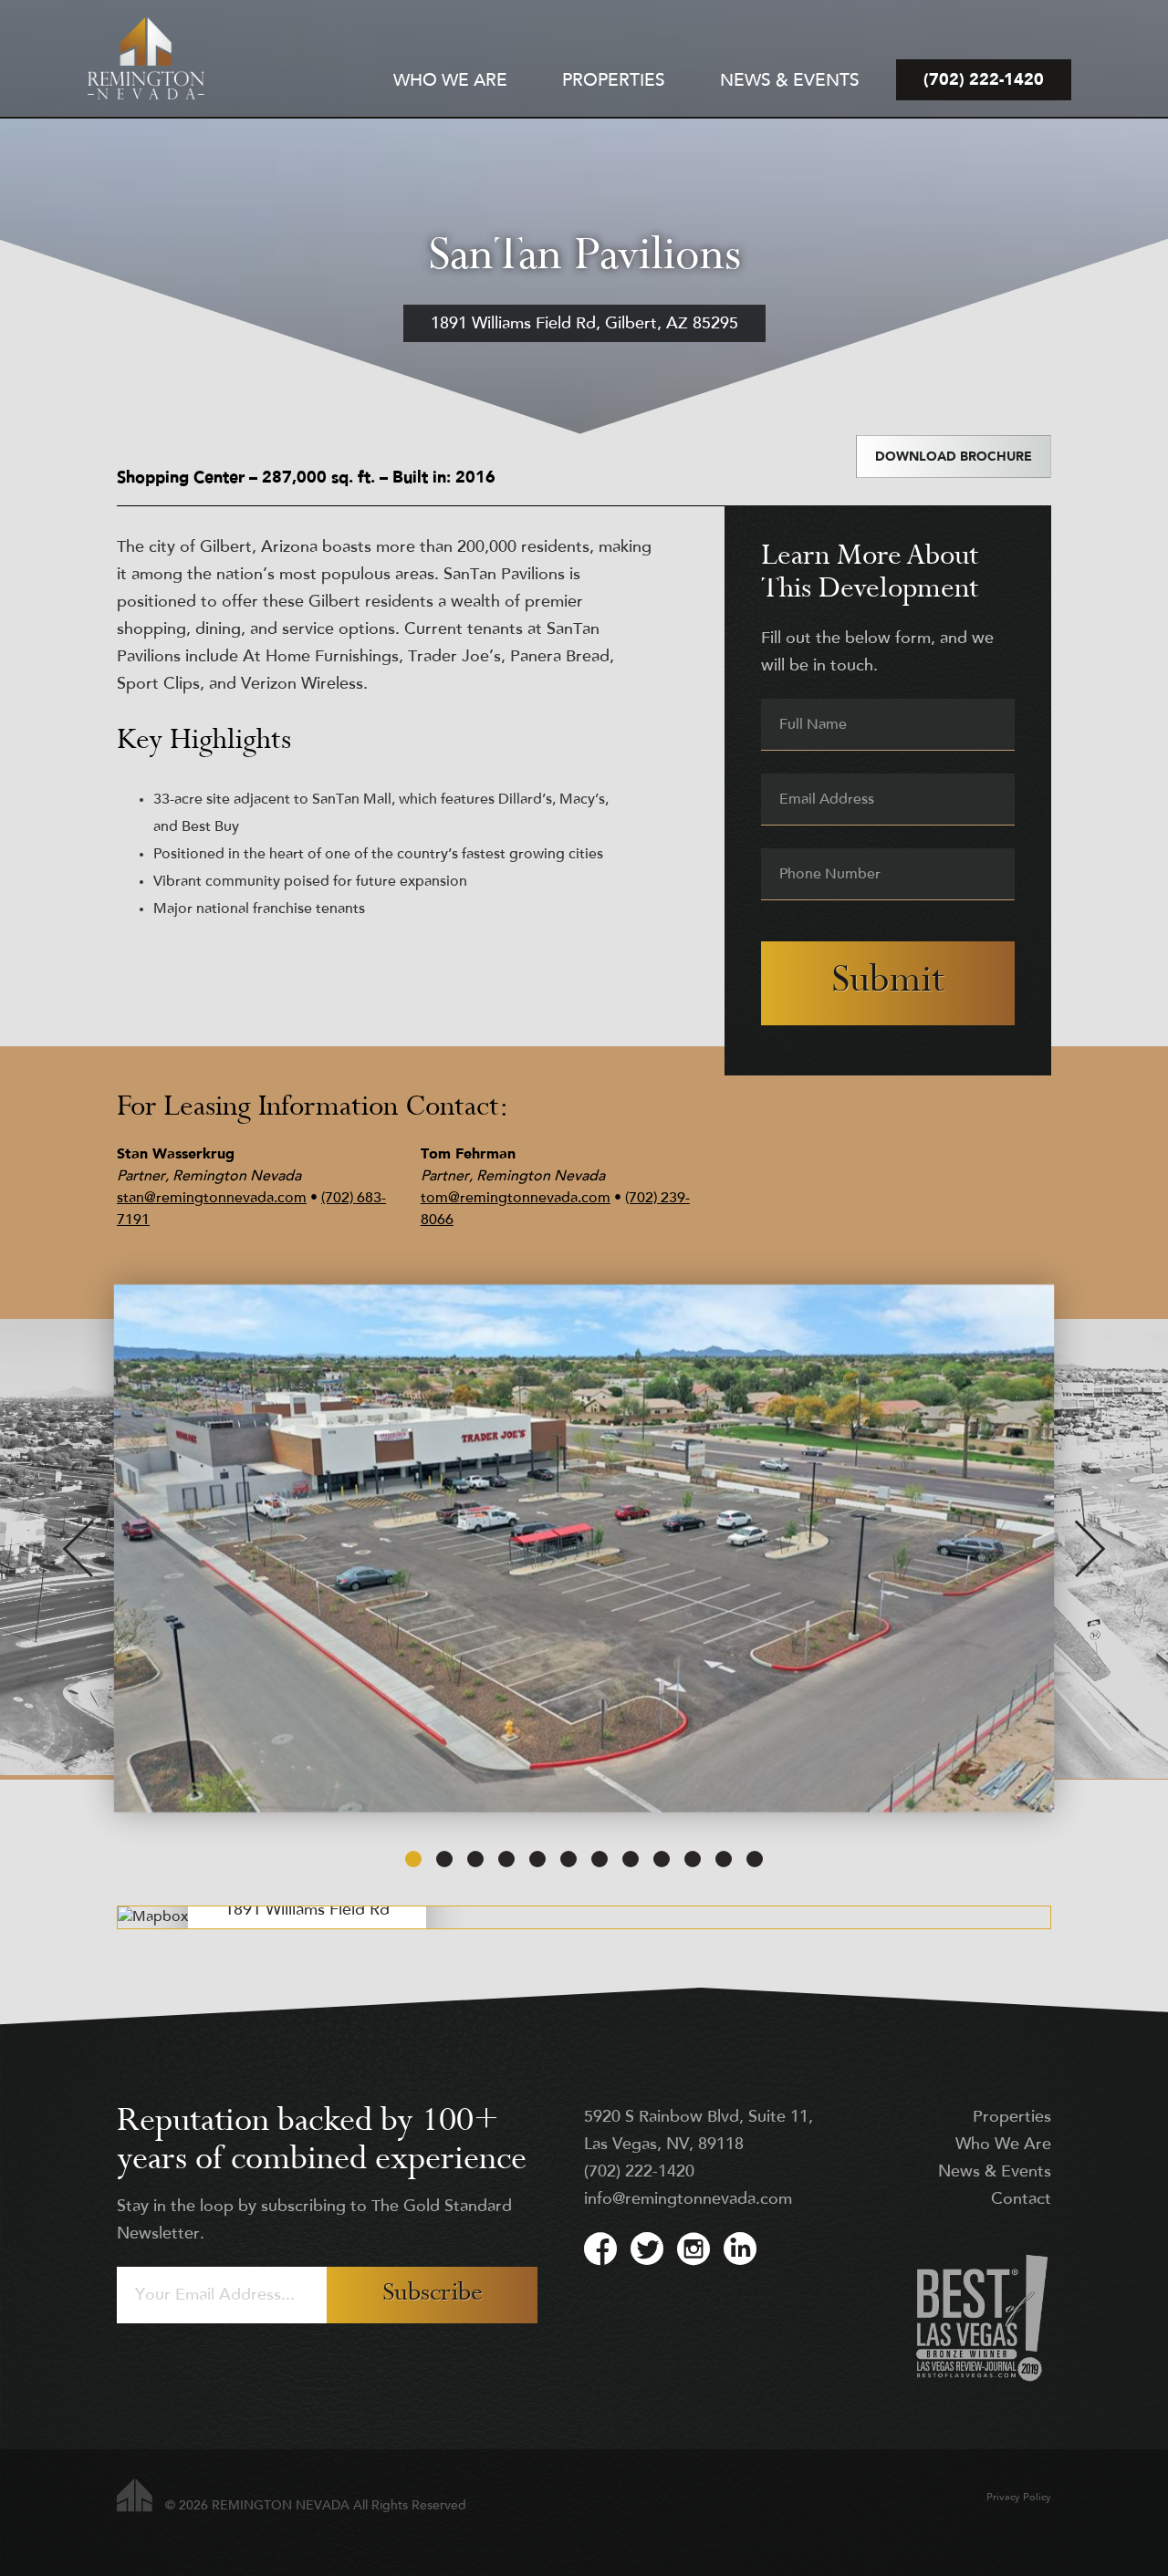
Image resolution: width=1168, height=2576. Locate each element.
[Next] (1090, 1549)
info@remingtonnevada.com (688, 2200)
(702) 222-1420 (639, 2173)
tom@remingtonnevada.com (516, 1199)
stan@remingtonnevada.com (212, 1199)
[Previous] (78, 1549)
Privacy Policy (1019, 2498)
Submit (888, 983)
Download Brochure (954, 457)
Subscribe (433, 2295)
